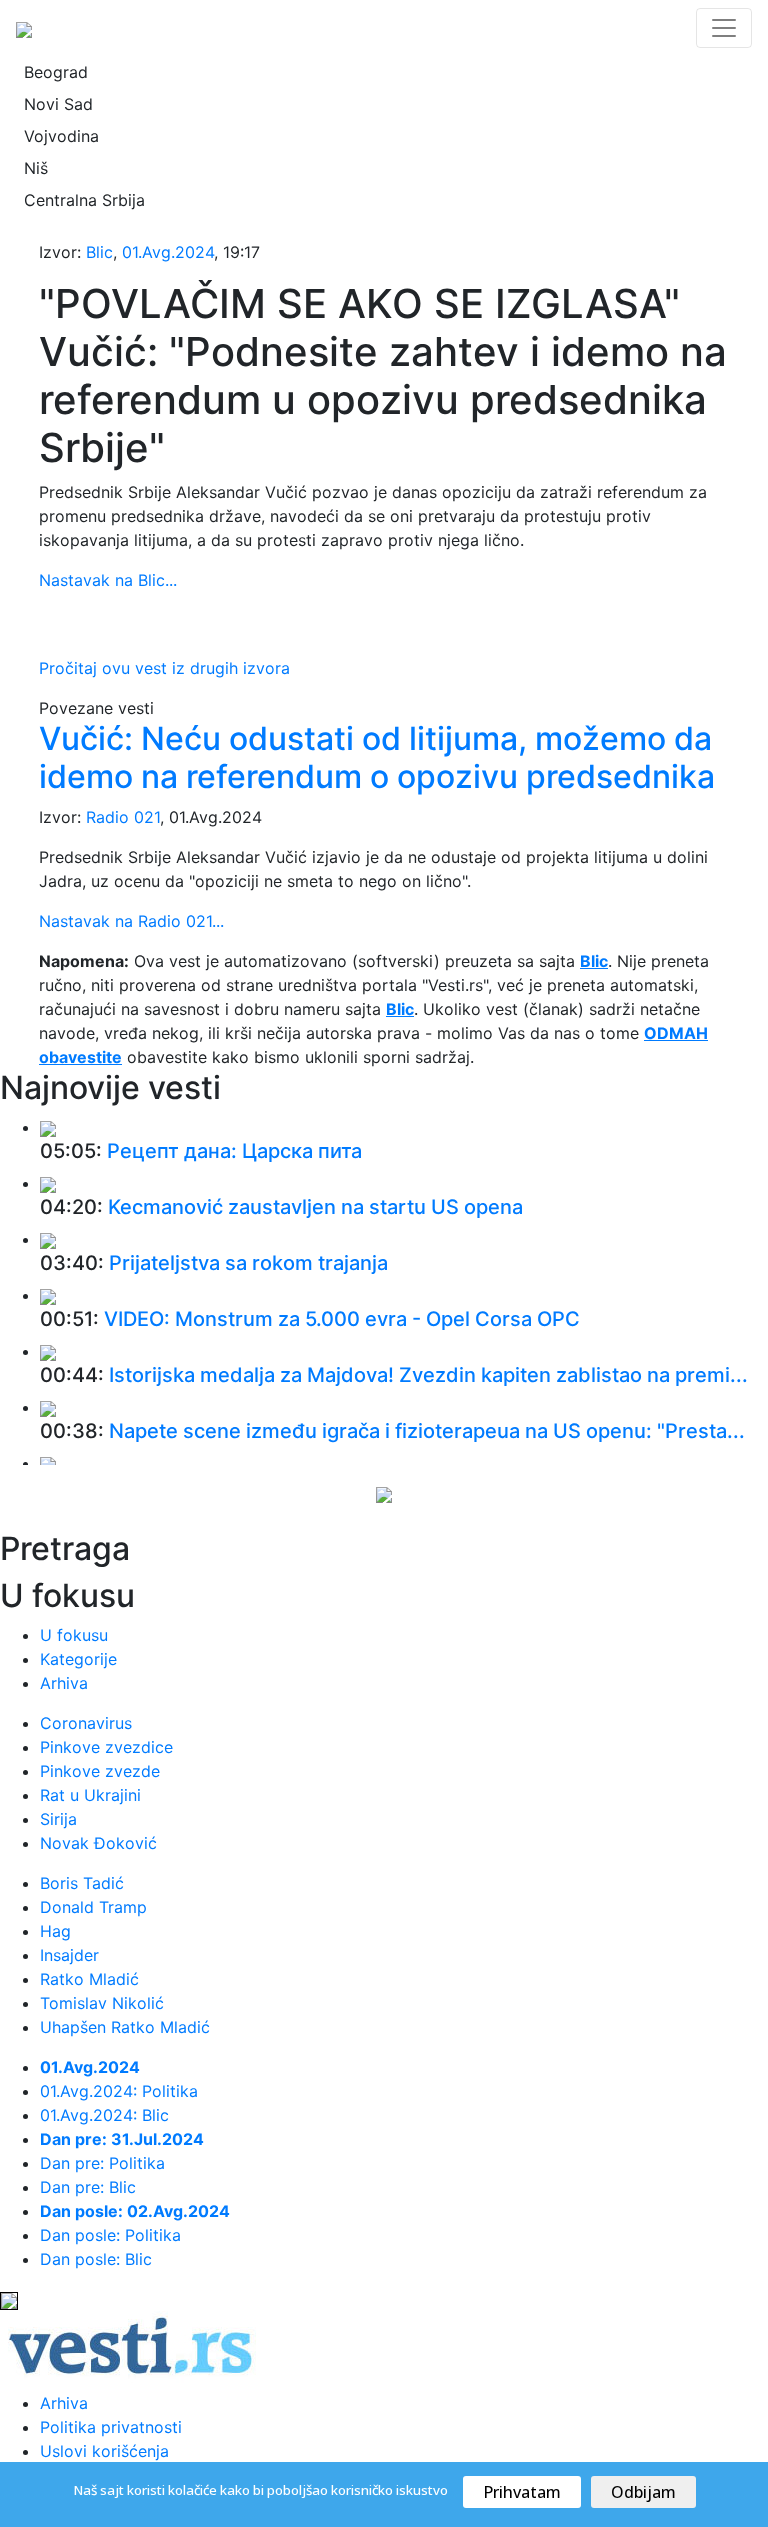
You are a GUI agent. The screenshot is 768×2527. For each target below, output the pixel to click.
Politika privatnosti (111, 2427)
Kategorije (78, 1659)
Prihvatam (522, 2492)
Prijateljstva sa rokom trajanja (248, 1263)
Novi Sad (58, 104)
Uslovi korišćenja (104, 2451)
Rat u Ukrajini (90, 1795)
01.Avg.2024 (168, 252)
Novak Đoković (98, 1843)
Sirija (58, 1819)
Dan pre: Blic (88, 2187)
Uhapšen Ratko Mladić (125, 2027)
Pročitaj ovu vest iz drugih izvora (164, 668)
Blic (99, 252)
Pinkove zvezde (100, 1771)
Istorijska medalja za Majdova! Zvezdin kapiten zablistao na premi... (428, 1375)
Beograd (56, 72)
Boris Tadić (82, 1883)
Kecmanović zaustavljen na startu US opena (315, 1207)
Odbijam (643, 2492)
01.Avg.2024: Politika (119, 2091)
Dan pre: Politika (102, 2163)
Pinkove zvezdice (106, 1747)
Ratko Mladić (89, 1979)
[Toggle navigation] (724, 28)
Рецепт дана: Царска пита (234, 1151)
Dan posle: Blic (96, 2259)
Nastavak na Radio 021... (131, 921)
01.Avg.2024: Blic (104, 2115)
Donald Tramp (93, 1907)
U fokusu (74, 1635)
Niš (36, 168)
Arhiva (64, 1683)
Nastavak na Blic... (108, 580)
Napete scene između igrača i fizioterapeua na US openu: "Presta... (427, 1431)
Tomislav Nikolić (102, 2003)
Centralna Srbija (84, 200)
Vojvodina (61, 136)
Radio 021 (123, 817)
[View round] (48, 1127)
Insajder (69, 1955)
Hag (55, 1931)
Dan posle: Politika (110, 2235)
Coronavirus (86, 1723)
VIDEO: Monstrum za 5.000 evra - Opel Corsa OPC (342, 1319)
